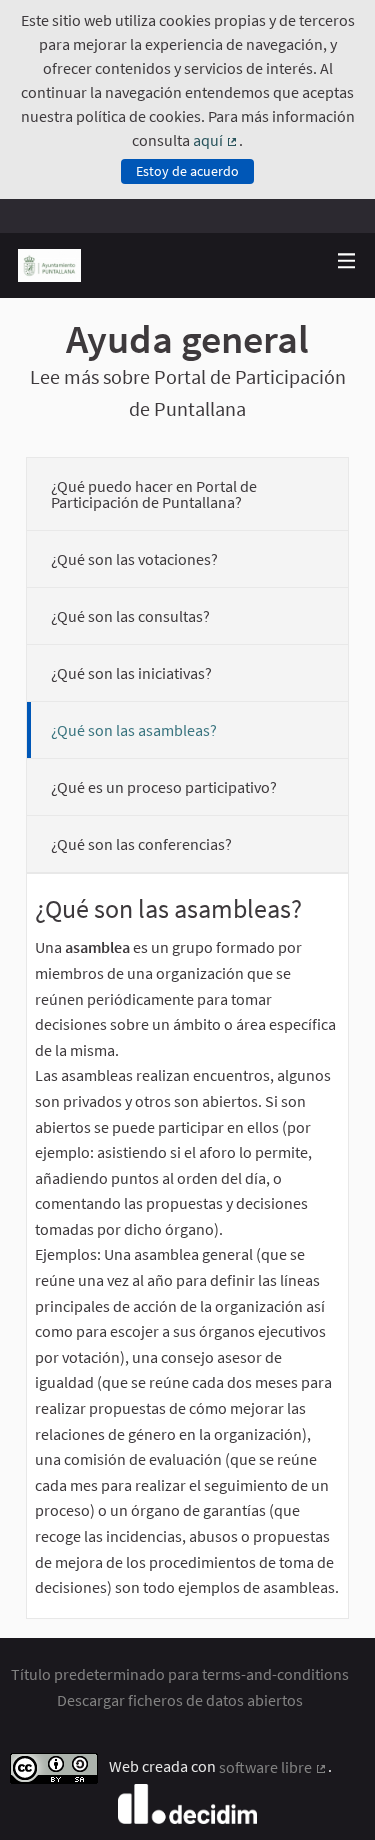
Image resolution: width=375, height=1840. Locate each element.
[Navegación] (347, 261)
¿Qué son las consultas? (130, 616)
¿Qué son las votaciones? (134, 559)
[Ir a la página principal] (50, 265)
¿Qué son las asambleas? (134, 730)
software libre (273, 1767)
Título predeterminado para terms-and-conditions (180, 1674)
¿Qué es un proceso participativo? (164, 787)
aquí (216, 140)
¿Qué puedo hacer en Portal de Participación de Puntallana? (154, 494)
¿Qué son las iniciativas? (131, 673)
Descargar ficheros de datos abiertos (180, 1700)
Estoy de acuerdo (187, 171)
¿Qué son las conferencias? (141, 844)
